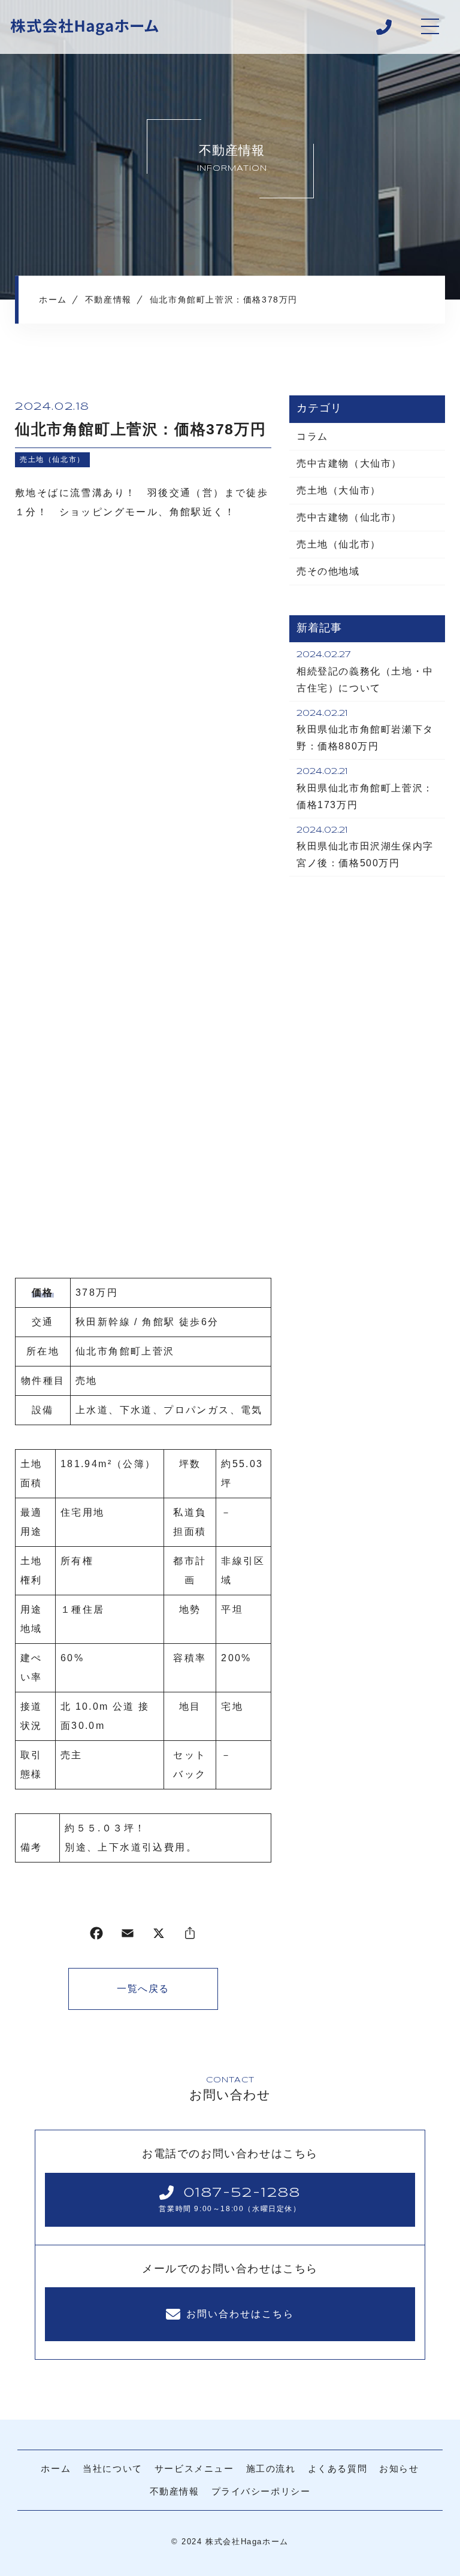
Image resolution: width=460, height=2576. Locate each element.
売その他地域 (328, 571)
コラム (312, 436)
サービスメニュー (194, 2468)
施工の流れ (271, 2468)
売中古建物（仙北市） (349, 517)
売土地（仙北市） (52, 459)
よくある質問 (338, 2468)
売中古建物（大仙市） (349, 463)
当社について (113, 2468)
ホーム (56, 2468)
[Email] (128, 1936)
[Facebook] (96, 1936)
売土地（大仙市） (339, 490)
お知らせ (399, 2468)
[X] (159, 1936)
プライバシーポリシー (261, 2491)
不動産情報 (175, 2491)
